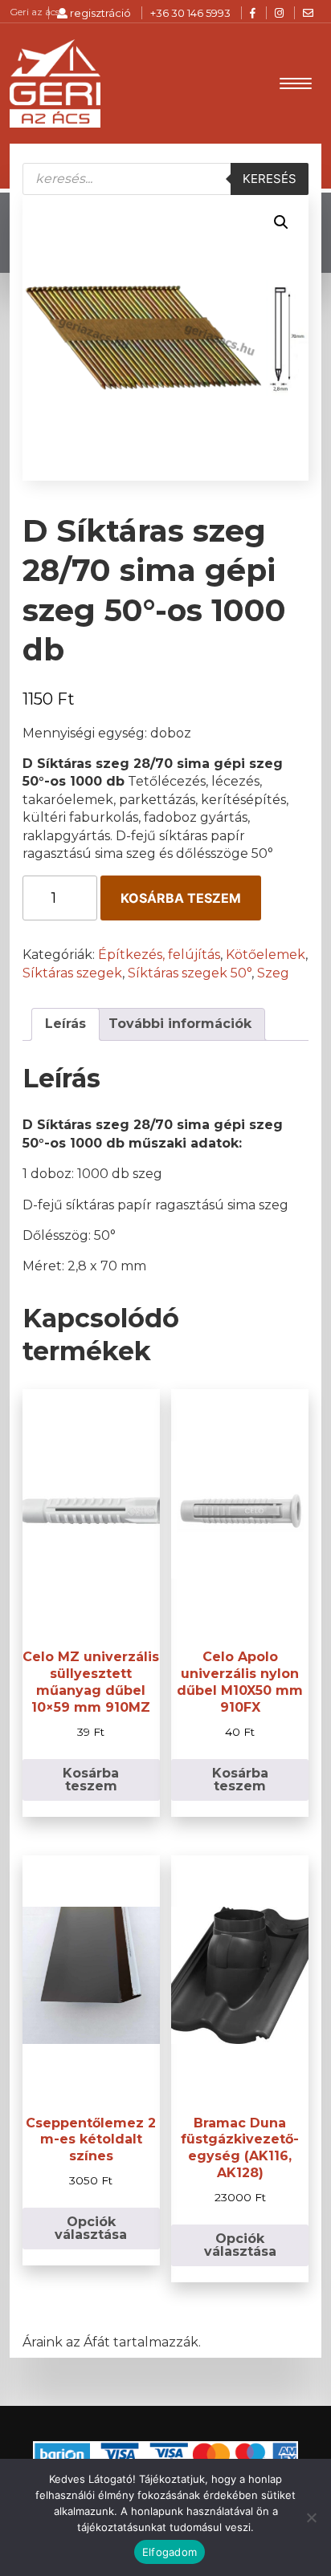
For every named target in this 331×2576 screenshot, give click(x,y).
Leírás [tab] (65, 1024)
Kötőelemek (266, 955)
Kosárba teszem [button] (91, 1780)
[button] (281, 222)
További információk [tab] (180, 1024)
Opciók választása (91, 2228)
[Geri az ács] (55, 83)
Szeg (273, 973)
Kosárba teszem (181, 898)
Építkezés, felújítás (159, 955)
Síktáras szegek (72, 973)
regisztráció (99, 13)
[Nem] (311, 2517)
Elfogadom (170, 2552)
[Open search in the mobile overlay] (165, 179)
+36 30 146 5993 (190, 13)
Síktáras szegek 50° (190, 973)
